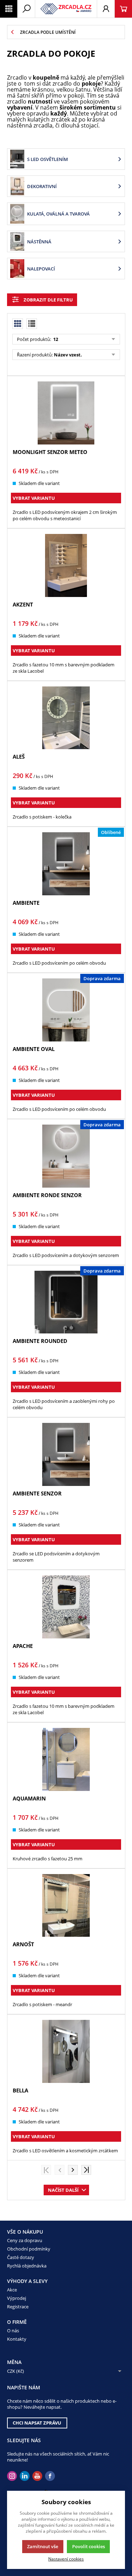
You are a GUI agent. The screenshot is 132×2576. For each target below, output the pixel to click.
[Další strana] (73, 2170)
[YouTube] (37, 2476)
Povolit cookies (89, 2546)
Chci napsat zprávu (37, 2423)
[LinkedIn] (25, 2476)
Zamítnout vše (43, 2546)
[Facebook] (50, 2476)
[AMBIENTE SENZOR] (66, 1454)
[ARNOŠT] (66, 1906)
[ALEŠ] (66, 718)
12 (55, 339)
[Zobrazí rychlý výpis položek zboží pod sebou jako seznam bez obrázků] (32, 324)
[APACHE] (66, 1607)
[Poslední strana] (86, 2170)
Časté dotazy (21, 2257)
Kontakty (17, 2339)
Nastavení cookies (66, 2559)
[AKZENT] (66, 565)
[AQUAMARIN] (66, 1759)
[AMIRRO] (66, 9)
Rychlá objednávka (27, 2266)
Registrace (18, 2307)
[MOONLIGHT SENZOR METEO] (66, 413)
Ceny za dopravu (25, 2240)
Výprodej (17, 2298)
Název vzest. (68, 355)
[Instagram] (12, 2476)
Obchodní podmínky (29, 2249)
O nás (13, 2331)
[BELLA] (66, 2051)
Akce (12, 2290)
